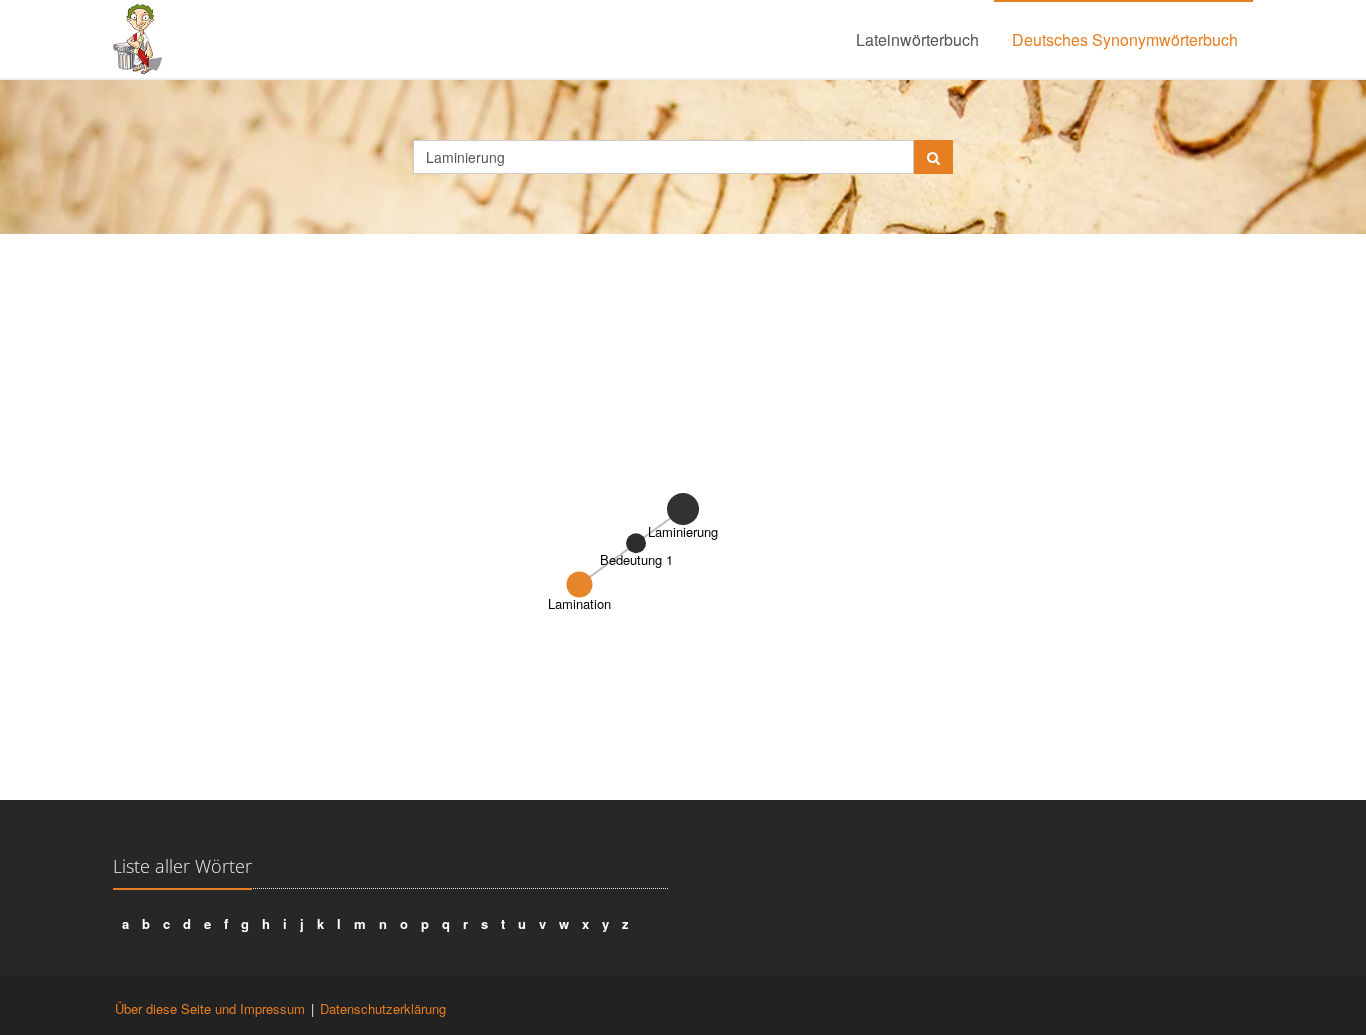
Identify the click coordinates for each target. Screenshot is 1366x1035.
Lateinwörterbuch (917, 39)
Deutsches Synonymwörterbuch (1125, 39)
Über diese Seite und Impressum (210, 1008)
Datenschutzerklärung (383, 1008)
